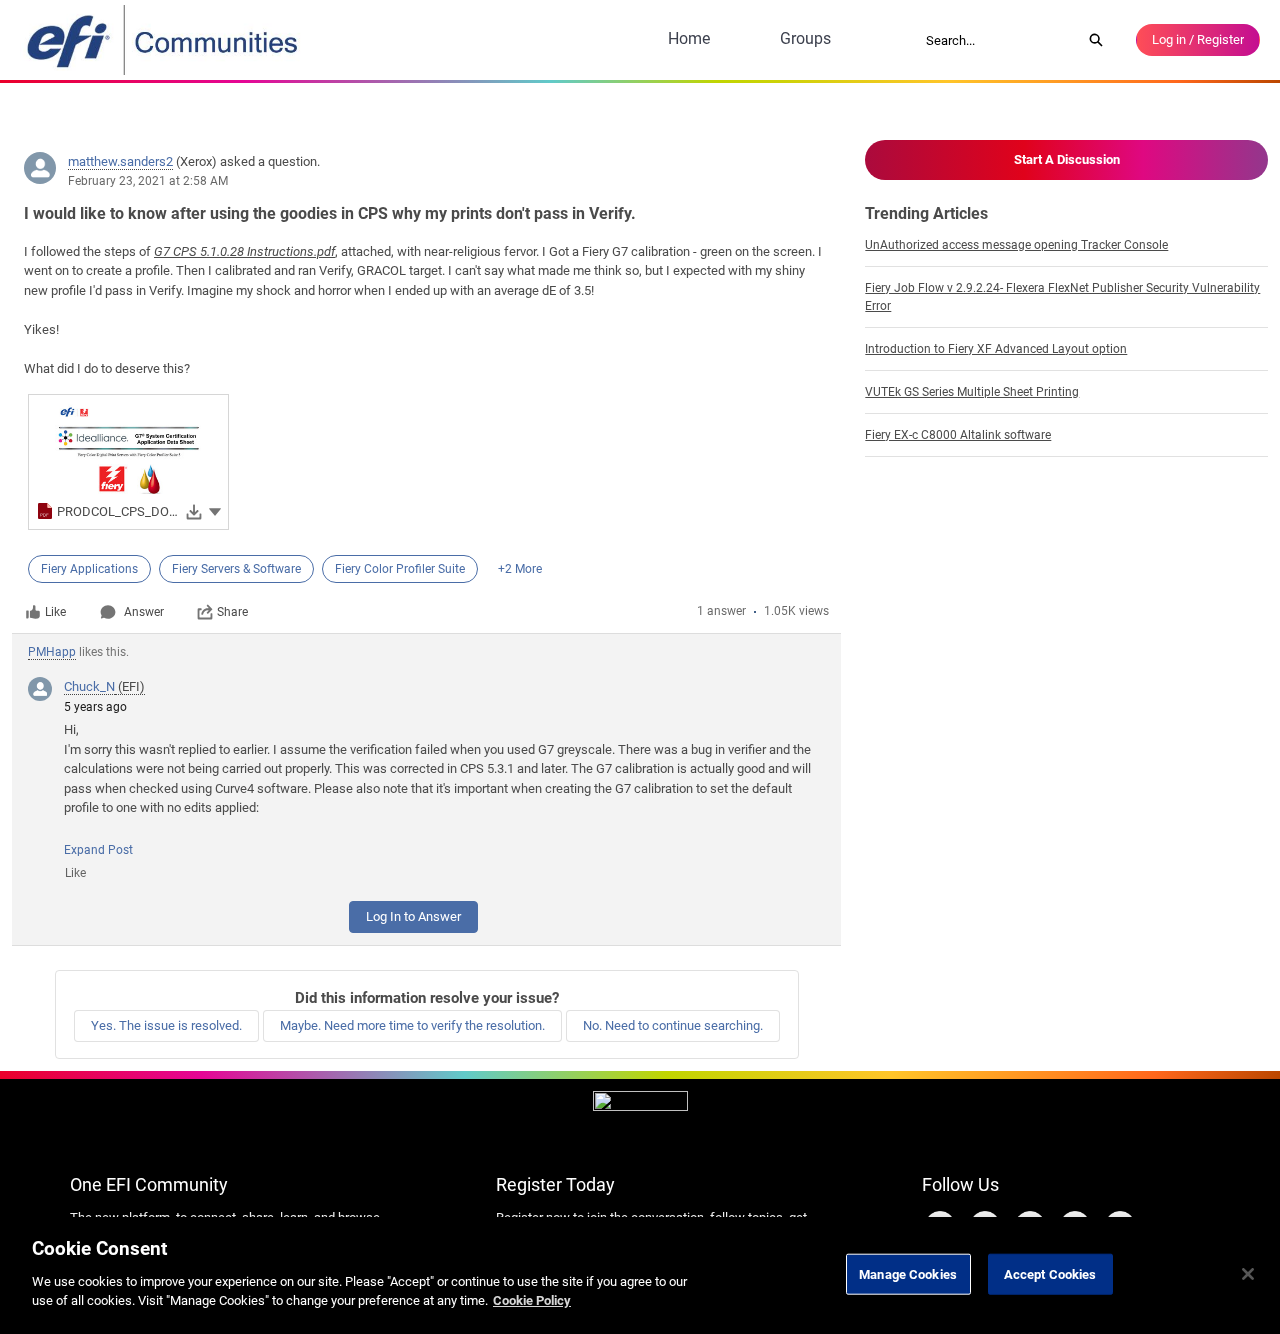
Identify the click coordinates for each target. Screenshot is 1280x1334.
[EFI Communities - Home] (164, 40)
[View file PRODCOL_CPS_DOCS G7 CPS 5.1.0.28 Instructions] (128, 462)
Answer (144, 612)
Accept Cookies (1050, 1273)
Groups (805, 38)
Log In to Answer (413, 916)
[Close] (1248, 1274)
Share (232, 612)
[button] (215, 510)
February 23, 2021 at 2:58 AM (148, 181)
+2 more (520, 569)
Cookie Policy (532, 1300)
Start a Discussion (1067, 159)
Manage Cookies (908, 1273)
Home (689, 38)
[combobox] (997, 40)
